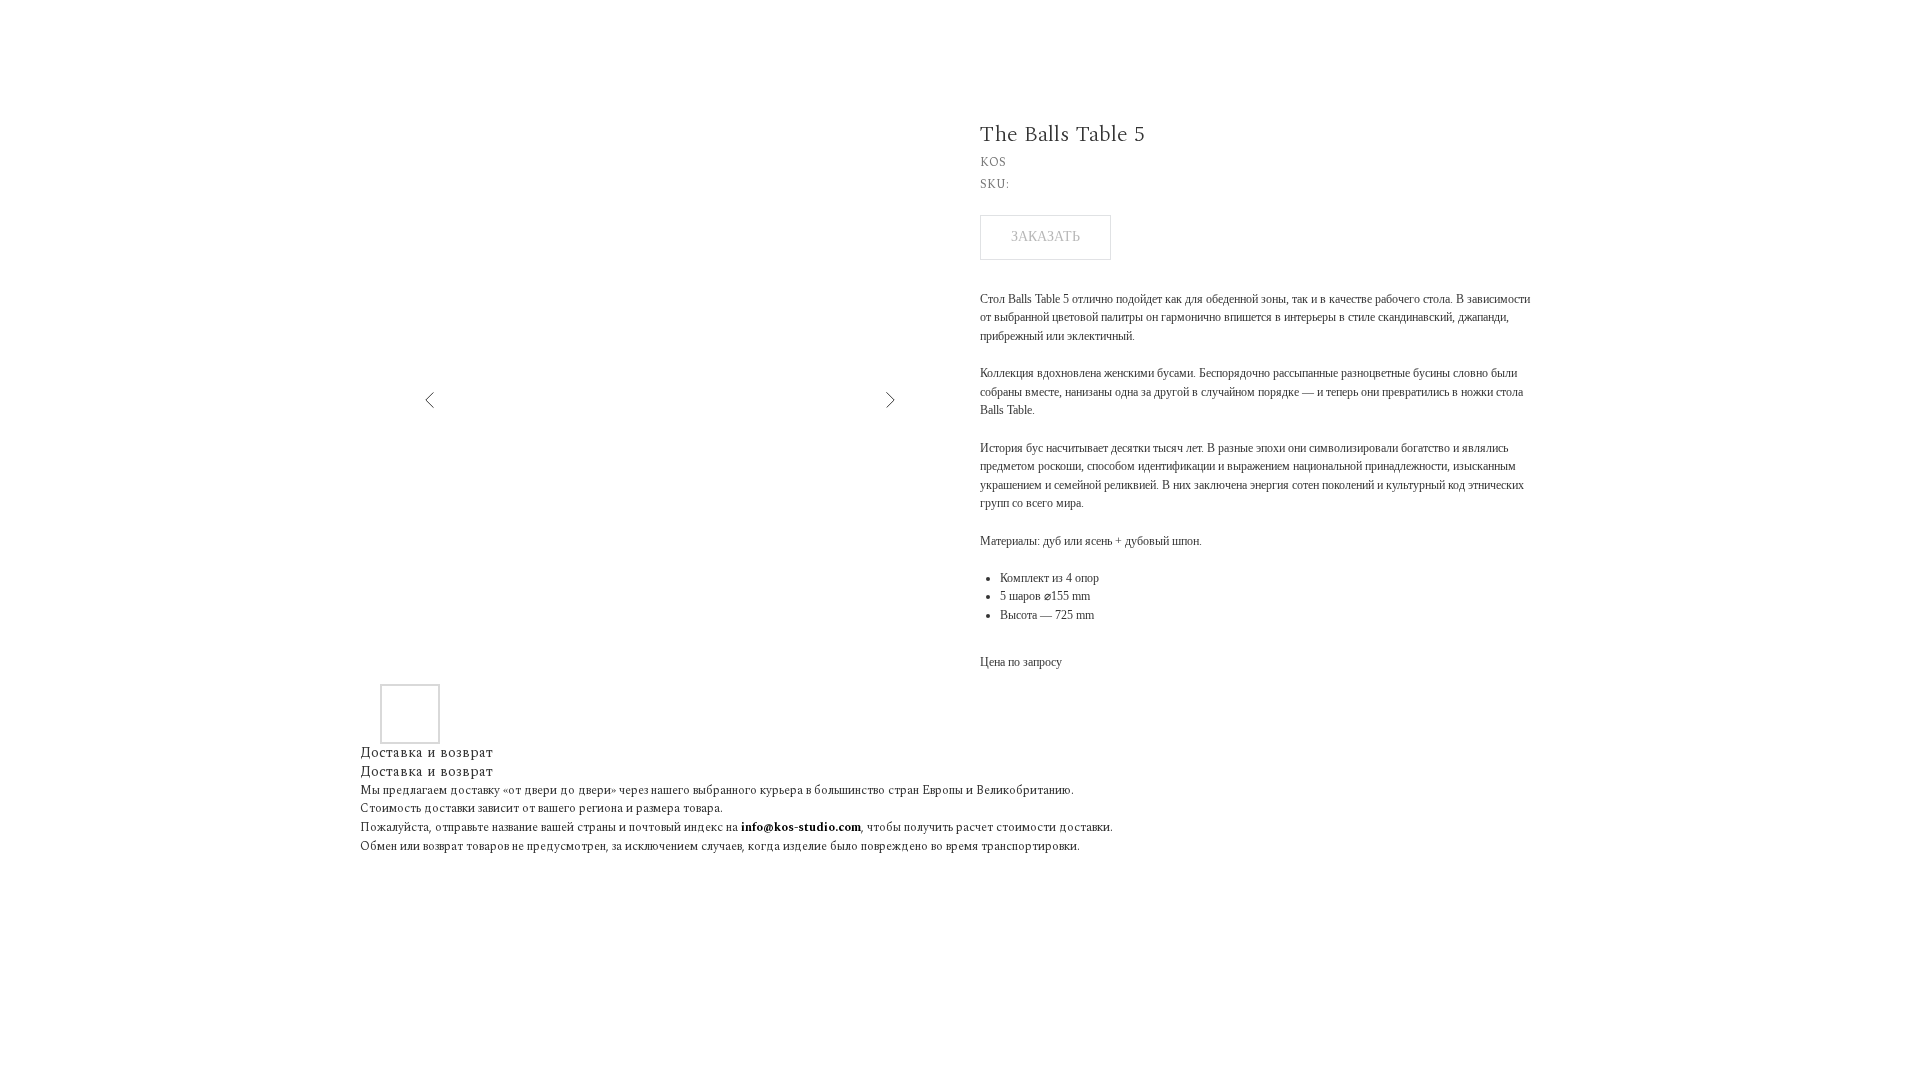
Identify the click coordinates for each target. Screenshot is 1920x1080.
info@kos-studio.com (801, 827)
